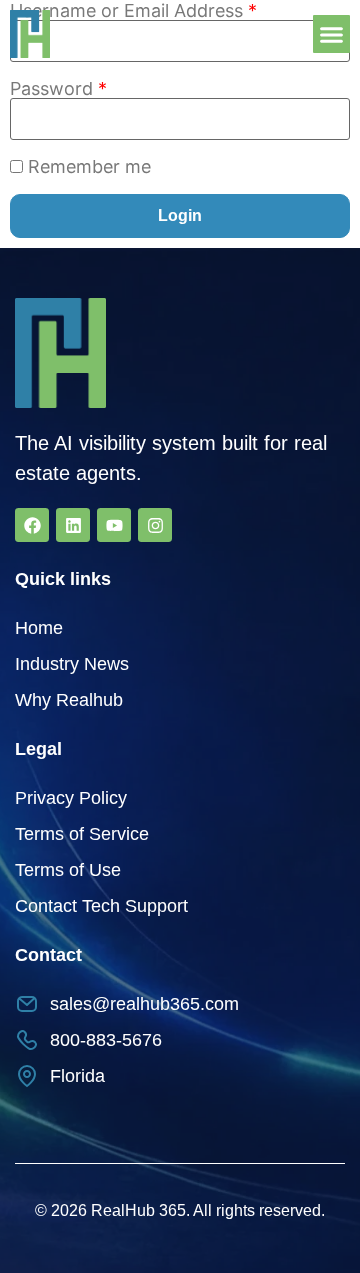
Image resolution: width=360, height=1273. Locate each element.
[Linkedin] (73, 525)
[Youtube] (114, 525)
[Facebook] (32, 525)
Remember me (89, 167)
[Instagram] (155, 525)
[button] (332, 34)
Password (58, 89)
